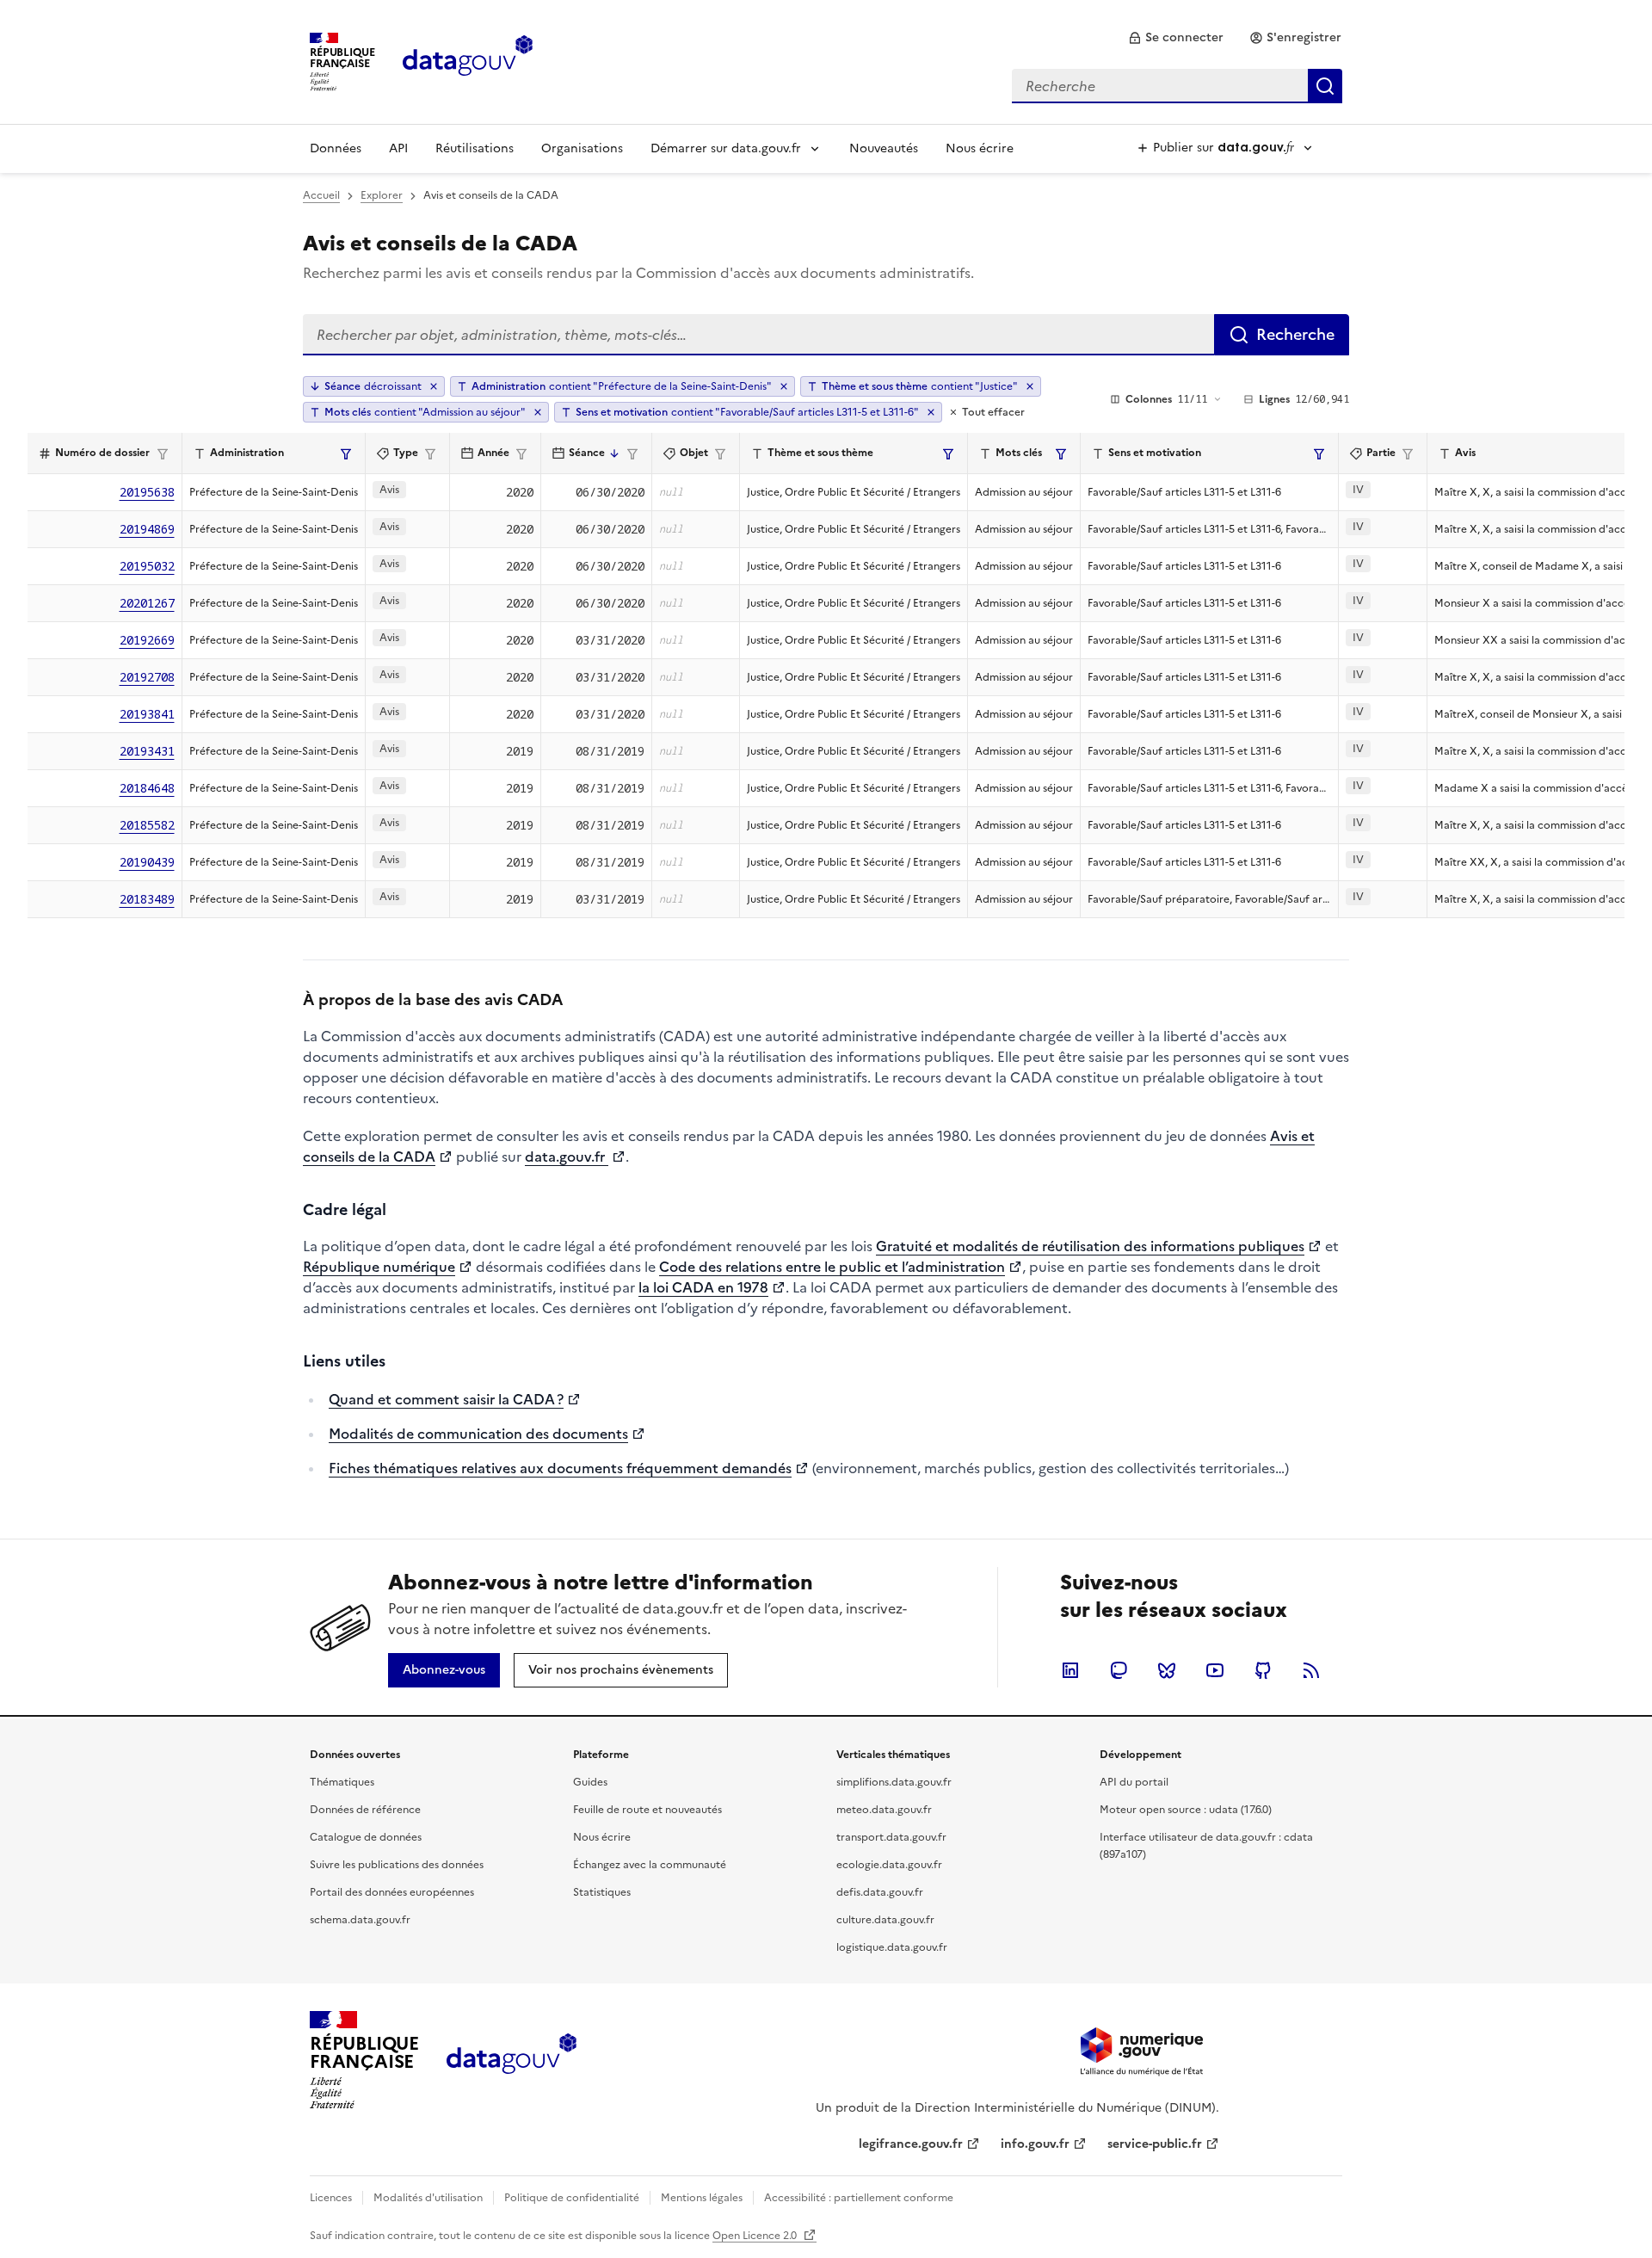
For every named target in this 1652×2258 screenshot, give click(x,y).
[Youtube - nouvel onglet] (1215, 1670)
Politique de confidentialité (572, 2198)
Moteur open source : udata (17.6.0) (1186, 1810)
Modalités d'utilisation (428, 2198)
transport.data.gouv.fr (891, 1837)
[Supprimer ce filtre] (784, 386)
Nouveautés (884, 148)
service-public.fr (1155, 2144)
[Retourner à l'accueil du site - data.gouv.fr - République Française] (512, 2060)
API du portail (1134, 1782)
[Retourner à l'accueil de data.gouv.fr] (468, 60)
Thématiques (342, 1782)
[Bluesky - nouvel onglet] (1167, 1670)
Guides (590, 1782)
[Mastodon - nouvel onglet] (1119, 1670)
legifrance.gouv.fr (911, 2144)
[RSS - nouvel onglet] (1311, 1670)
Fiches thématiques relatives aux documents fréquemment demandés (560, 1468)
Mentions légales (702, 2198)
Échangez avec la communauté (650, 1865)
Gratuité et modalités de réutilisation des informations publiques (1090, 1246)
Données (336, 148)
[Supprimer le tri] (434, 386)
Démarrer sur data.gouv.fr (726, 148)
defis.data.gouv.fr (880, 1892)
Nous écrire (980, 148)
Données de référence (365, 1810)
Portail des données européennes (392, 1892)
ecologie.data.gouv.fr (889, 1865)
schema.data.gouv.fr (360, 1920)
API (398, 148)
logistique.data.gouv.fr (892, 1947)
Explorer (382, 195)
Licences (331, 2198)
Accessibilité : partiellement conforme (859, 2198)
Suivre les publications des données (397, 1865)
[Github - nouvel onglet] (1263, 1670)
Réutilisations (475, 148)
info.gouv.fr (1035, 2144)
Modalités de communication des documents (478, 1434)
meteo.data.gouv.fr (884, 1810)
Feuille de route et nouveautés (647, 1810)
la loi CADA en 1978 (703, 1287)
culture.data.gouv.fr (885, 1920)
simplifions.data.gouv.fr (894, 1782)
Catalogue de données (366, 1837)
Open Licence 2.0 (756, 2236)
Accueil (321, 195)
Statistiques (602, 1892)
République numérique (379, 1267)
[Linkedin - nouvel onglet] (1070, 1670)
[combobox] (1177, 86)
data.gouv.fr (567, 1157)
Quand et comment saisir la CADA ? (446, 1399)
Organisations (582, 148)
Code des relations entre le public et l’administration (832, 1267)
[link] (1176, 38)
